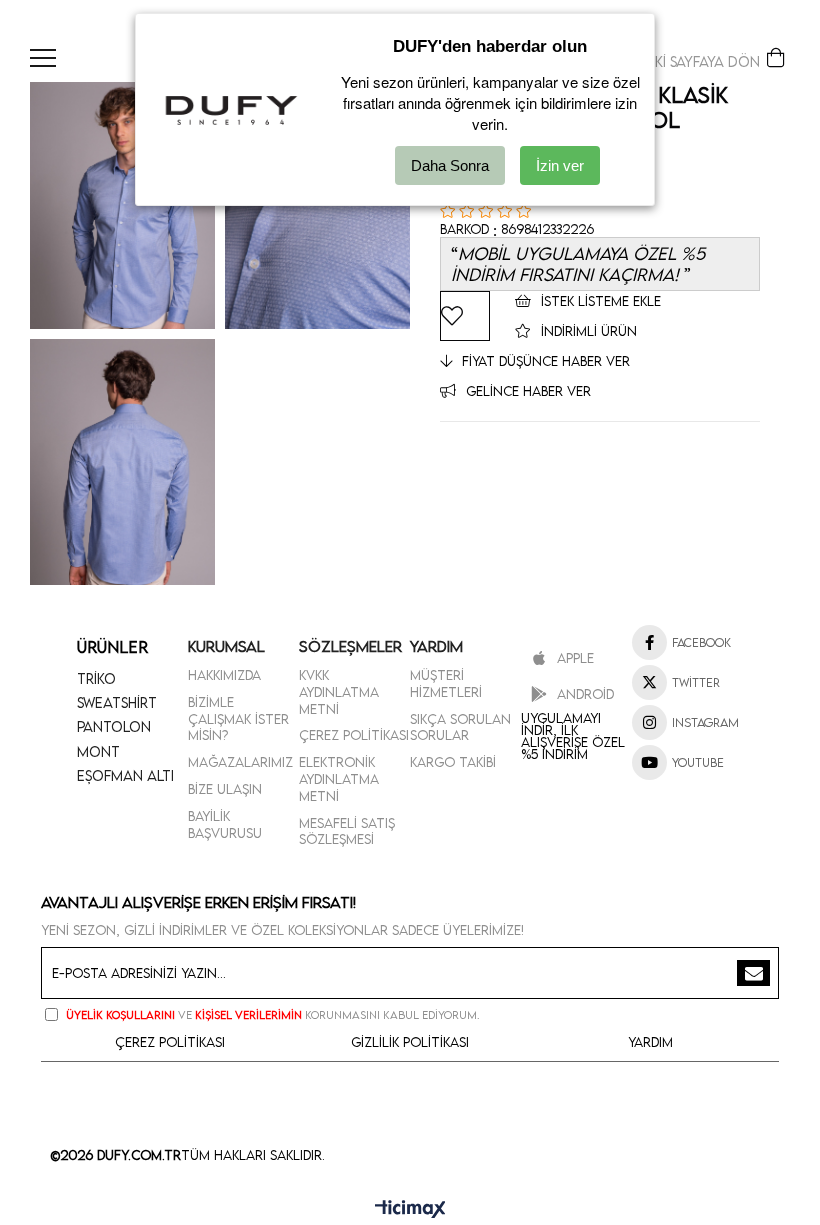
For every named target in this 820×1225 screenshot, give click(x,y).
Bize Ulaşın (225, 789)
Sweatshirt (117, 702)
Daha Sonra (450, 165)
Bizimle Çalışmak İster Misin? (238, 719)
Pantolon (114, 726)
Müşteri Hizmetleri (446, 683)
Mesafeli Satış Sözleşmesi (347, 831)
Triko (96, 678)
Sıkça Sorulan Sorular (460, 727)
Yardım (650, 1042)
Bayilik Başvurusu (225, 824)
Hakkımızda (224, 675)
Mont (98, 751)
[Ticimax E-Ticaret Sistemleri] (410, 1210)
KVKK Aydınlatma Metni (339, 692)
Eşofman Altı (125, 775)
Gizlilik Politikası (410, 1042)
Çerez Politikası (354, 735)
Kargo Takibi (453, 762)
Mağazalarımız (240, 762)
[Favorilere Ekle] (465, 316)
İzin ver (560, 165)
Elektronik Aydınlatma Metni (339, 779)
